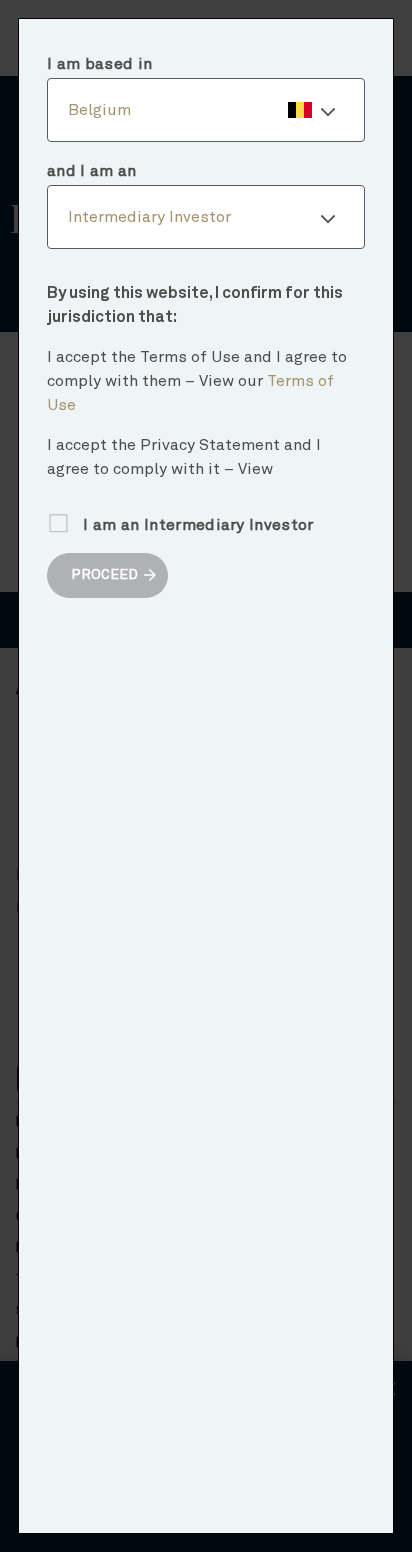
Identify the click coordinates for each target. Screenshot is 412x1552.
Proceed (104, 575)
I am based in (99, 64)
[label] (206, 110)
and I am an (92, 171)
